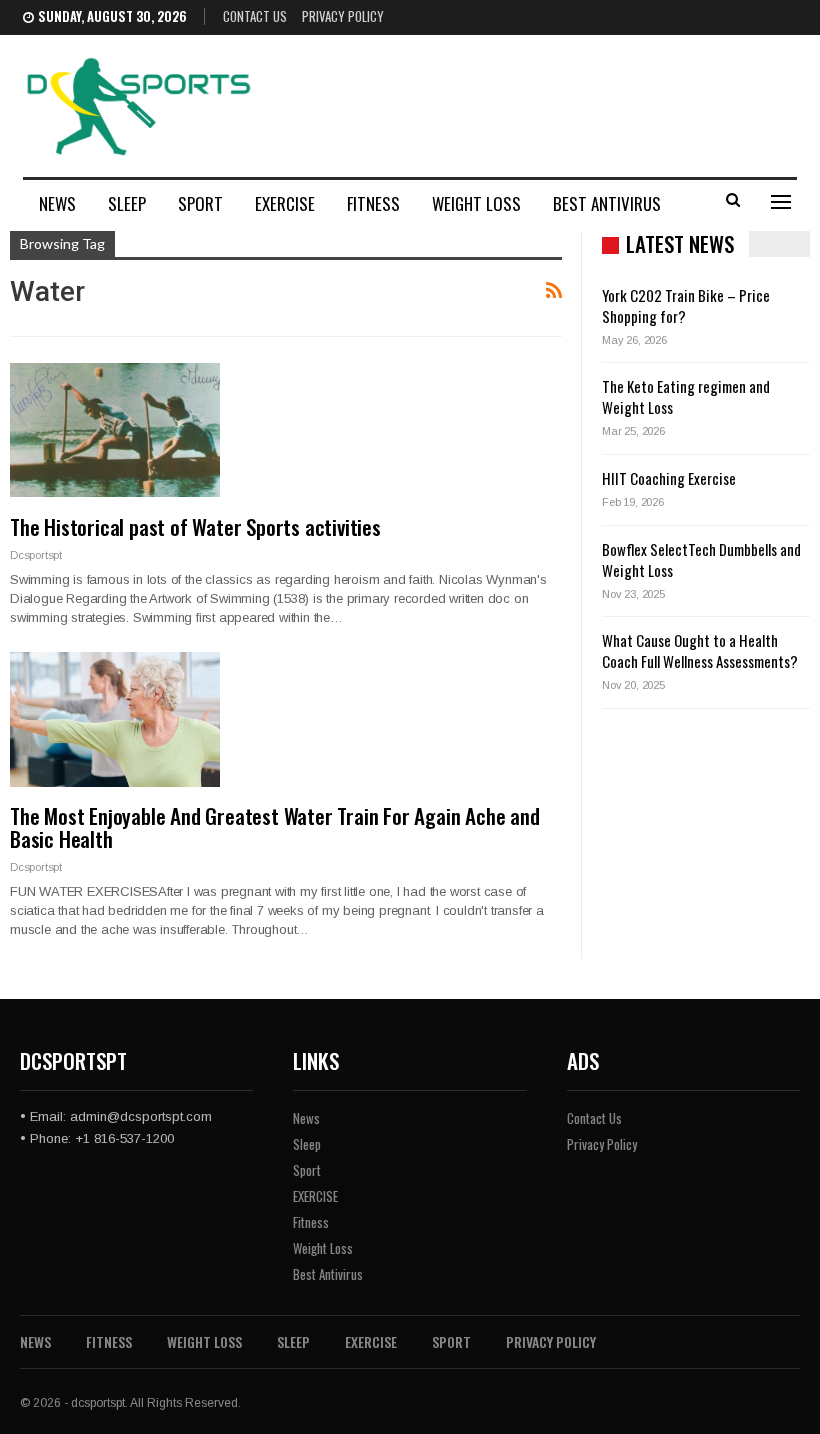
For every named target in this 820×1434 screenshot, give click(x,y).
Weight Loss (476, 203)
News (57, 203)
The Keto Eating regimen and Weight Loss (686, 396)
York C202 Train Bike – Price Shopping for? (686, 305)
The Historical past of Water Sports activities (195, 526)
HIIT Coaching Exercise (669, 478)
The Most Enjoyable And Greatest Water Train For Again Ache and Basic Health (275, 827)
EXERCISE (285, 203)
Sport (200, 203)
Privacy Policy (343, 16)
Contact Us (255, 16)
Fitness (373, 203)
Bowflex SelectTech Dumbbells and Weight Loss (701, 559)
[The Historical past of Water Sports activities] (115, 430)
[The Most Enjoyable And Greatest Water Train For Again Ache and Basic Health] (115, 719)
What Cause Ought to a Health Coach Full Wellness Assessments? (700, 650)
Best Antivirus (607, 203)
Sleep (127, 203)
